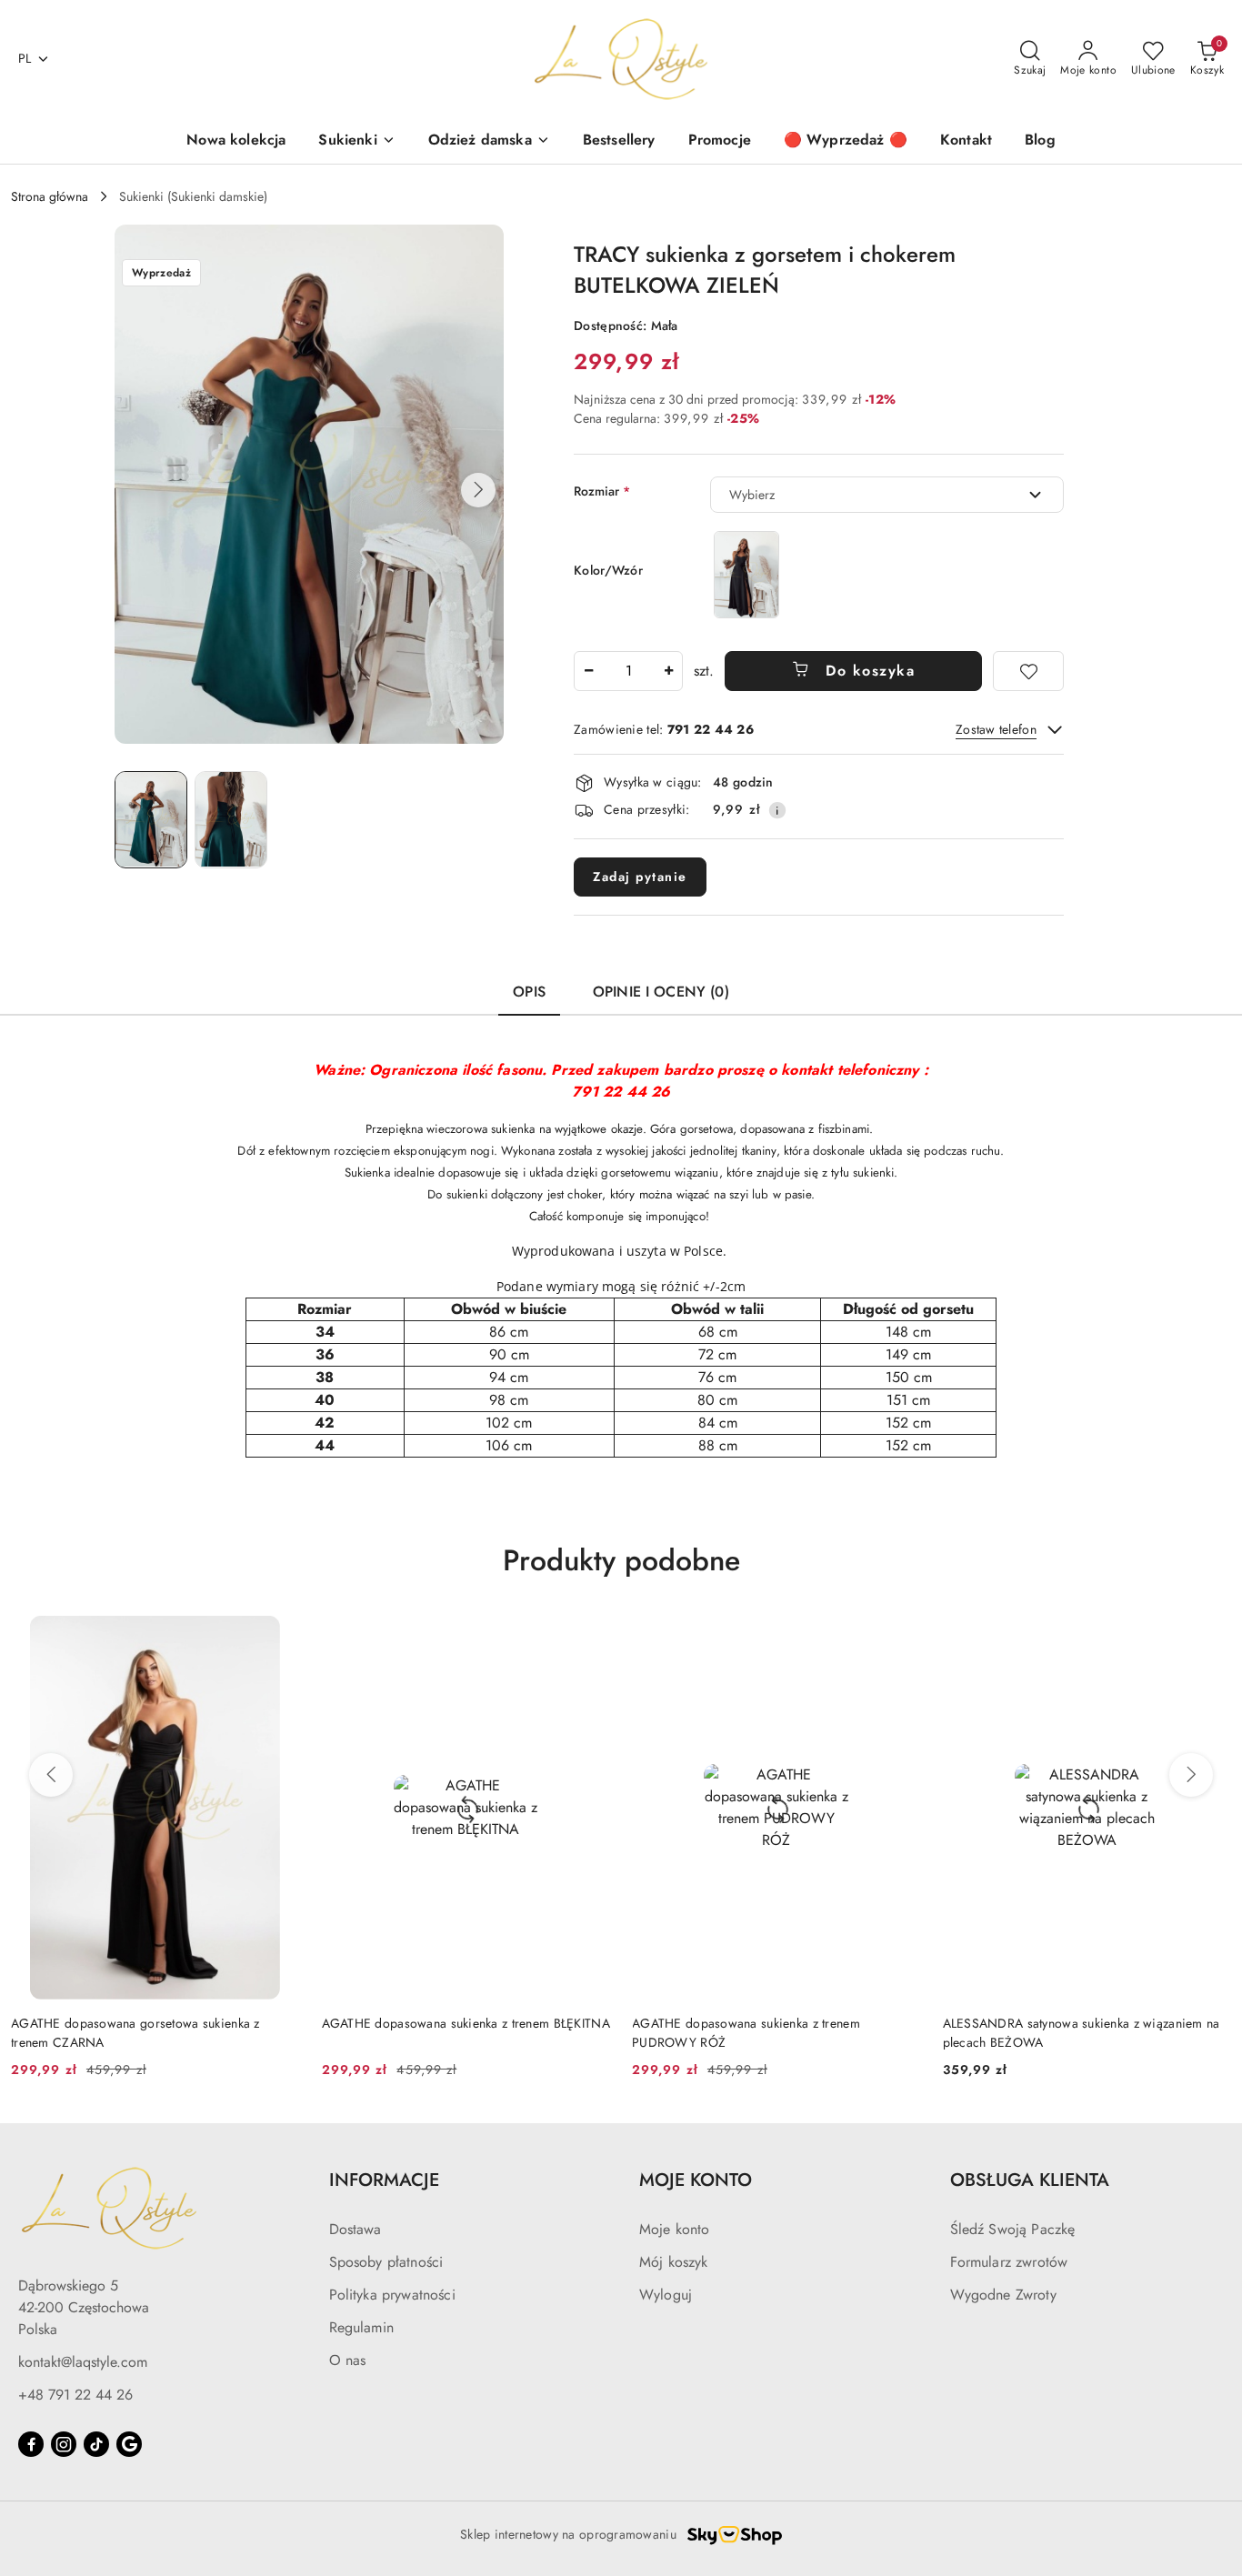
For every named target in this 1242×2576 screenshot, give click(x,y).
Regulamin (361, 2327)
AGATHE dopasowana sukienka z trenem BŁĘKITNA (466, 2023)
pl (25, 58)
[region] (746, 574)
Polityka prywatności (392, 2295)
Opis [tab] (529, 992)
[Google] (129, 2444)
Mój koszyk (674, 2262)
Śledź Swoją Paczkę (1013, 2229)
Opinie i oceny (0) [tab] (661, 992)
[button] (478, 490)
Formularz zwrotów (1009, 2262)
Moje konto (675, 2229)
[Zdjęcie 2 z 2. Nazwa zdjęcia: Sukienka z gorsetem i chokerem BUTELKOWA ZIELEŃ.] (231, 819)
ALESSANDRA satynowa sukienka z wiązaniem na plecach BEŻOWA (1082, 2032)
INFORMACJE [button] (384, 2180)
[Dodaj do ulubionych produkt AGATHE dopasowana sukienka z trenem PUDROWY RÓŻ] (900, 1637)
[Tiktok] (96, 2444)
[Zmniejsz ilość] (588, 671)
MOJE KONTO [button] (696, 2180)
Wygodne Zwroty (1003, 2295)
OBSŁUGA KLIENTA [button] (1030, 2180)
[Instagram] (64, 2444)
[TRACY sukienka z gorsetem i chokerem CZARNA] (746, 574)
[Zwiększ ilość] (668, 671)
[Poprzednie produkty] (51, 1775)
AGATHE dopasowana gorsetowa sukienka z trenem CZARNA (135, 2032)
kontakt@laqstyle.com (83, 2362)
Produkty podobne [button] (621, 1560)
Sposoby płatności (386, 2262)
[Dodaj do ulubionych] (1028, 671)
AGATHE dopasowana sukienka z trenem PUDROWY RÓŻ (746, 2032)
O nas (348, 2360)
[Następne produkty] (1191, 1775)
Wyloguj (666, 2295)
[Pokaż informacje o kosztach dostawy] (777, 810)
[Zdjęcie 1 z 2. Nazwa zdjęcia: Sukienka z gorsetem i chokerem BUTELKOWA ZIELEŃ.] (151, 819)
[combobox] (887, 495)
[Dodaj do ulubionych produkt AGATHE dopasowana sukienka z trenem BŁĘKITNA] (589, 1637)
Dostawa (356, 2229)
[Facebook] (31, 2444)
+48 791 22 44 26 (75, 2395)
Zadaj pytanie (640, 877)
